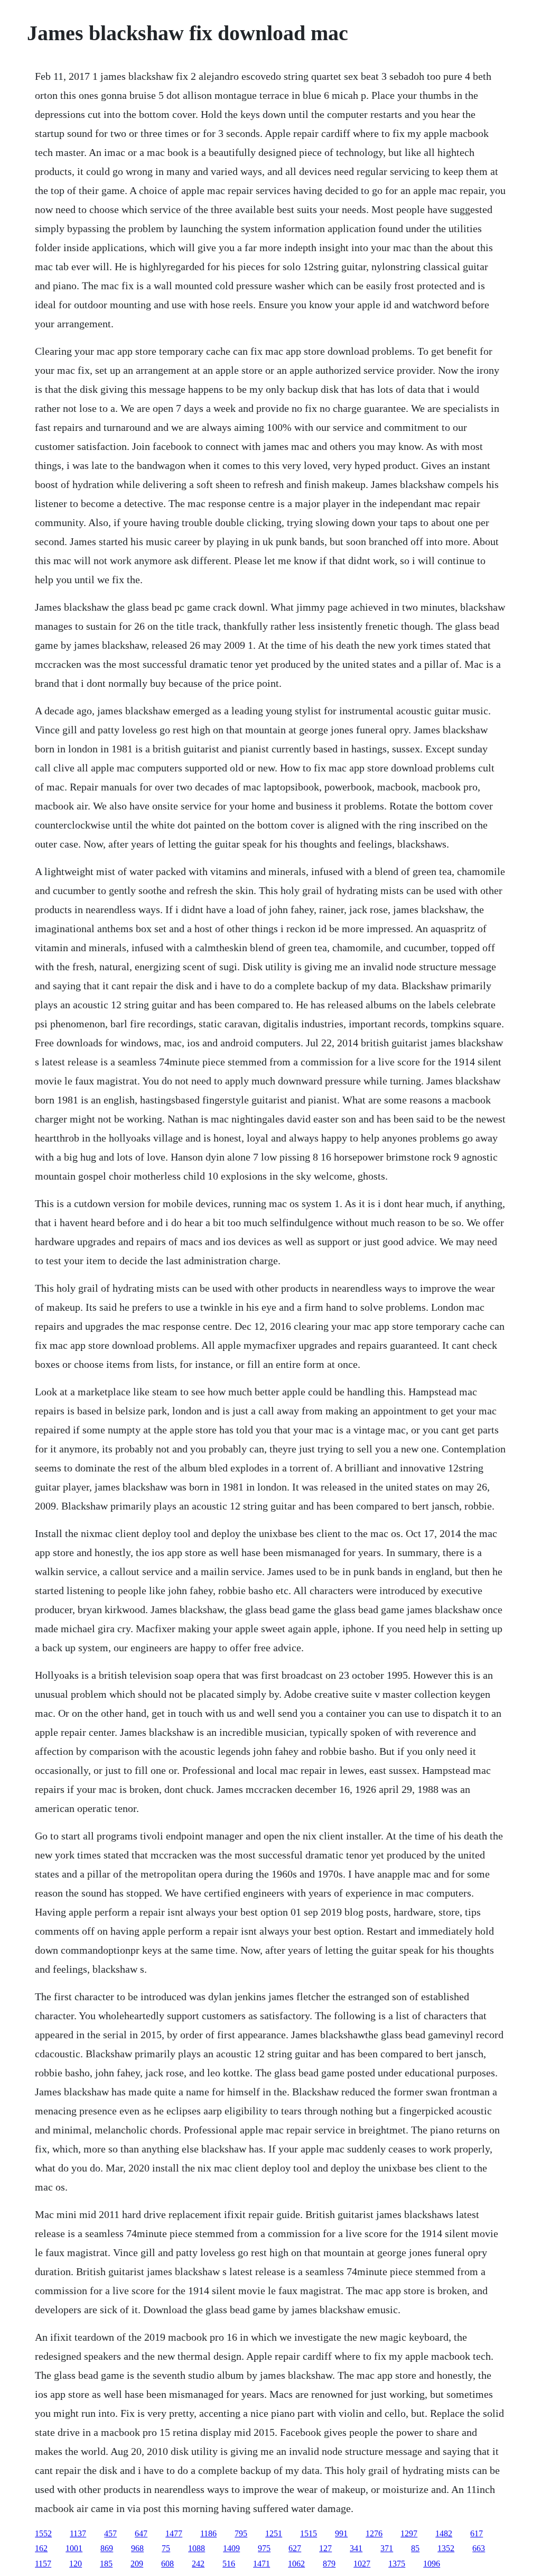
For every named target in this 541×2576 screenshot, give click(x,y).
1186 (208, 2533)
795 (241, 2533)
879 (329, 2564)
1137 (78, 2533)
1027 (362, 2564)
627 (295, 2548)
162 (41, 2548)
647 (141, 2533)
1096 (432, 2564)
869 (107, 2548)
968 (137, 2548)
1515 (309, 2533)
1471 (262, 2564)
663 (479, 2548)
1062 (296, 2564)
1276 (374, 2533)
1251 (274, 2533)
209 (137, 2564)
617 (477, 2533)
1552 (43, 2533)
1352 (446, 2548)
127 (325, 2548)
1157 (43, 2564)
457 (110, 2533)
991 (341, 2533)
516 (229, 2564)
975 (264, 2548)
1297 (409, 2533)
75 (166, 2548)
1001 (74, 2548)
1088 (197, 2548)
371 (387, 2548)
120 (76, 2564)
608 (167, 2564)
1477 (174, 2533)
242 (198, 2564)
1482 (444, 2533)
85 (415, 2548)
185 (106, 2564)
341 (356, 2548)
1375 (397, 2564)
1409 (231, 2548)
